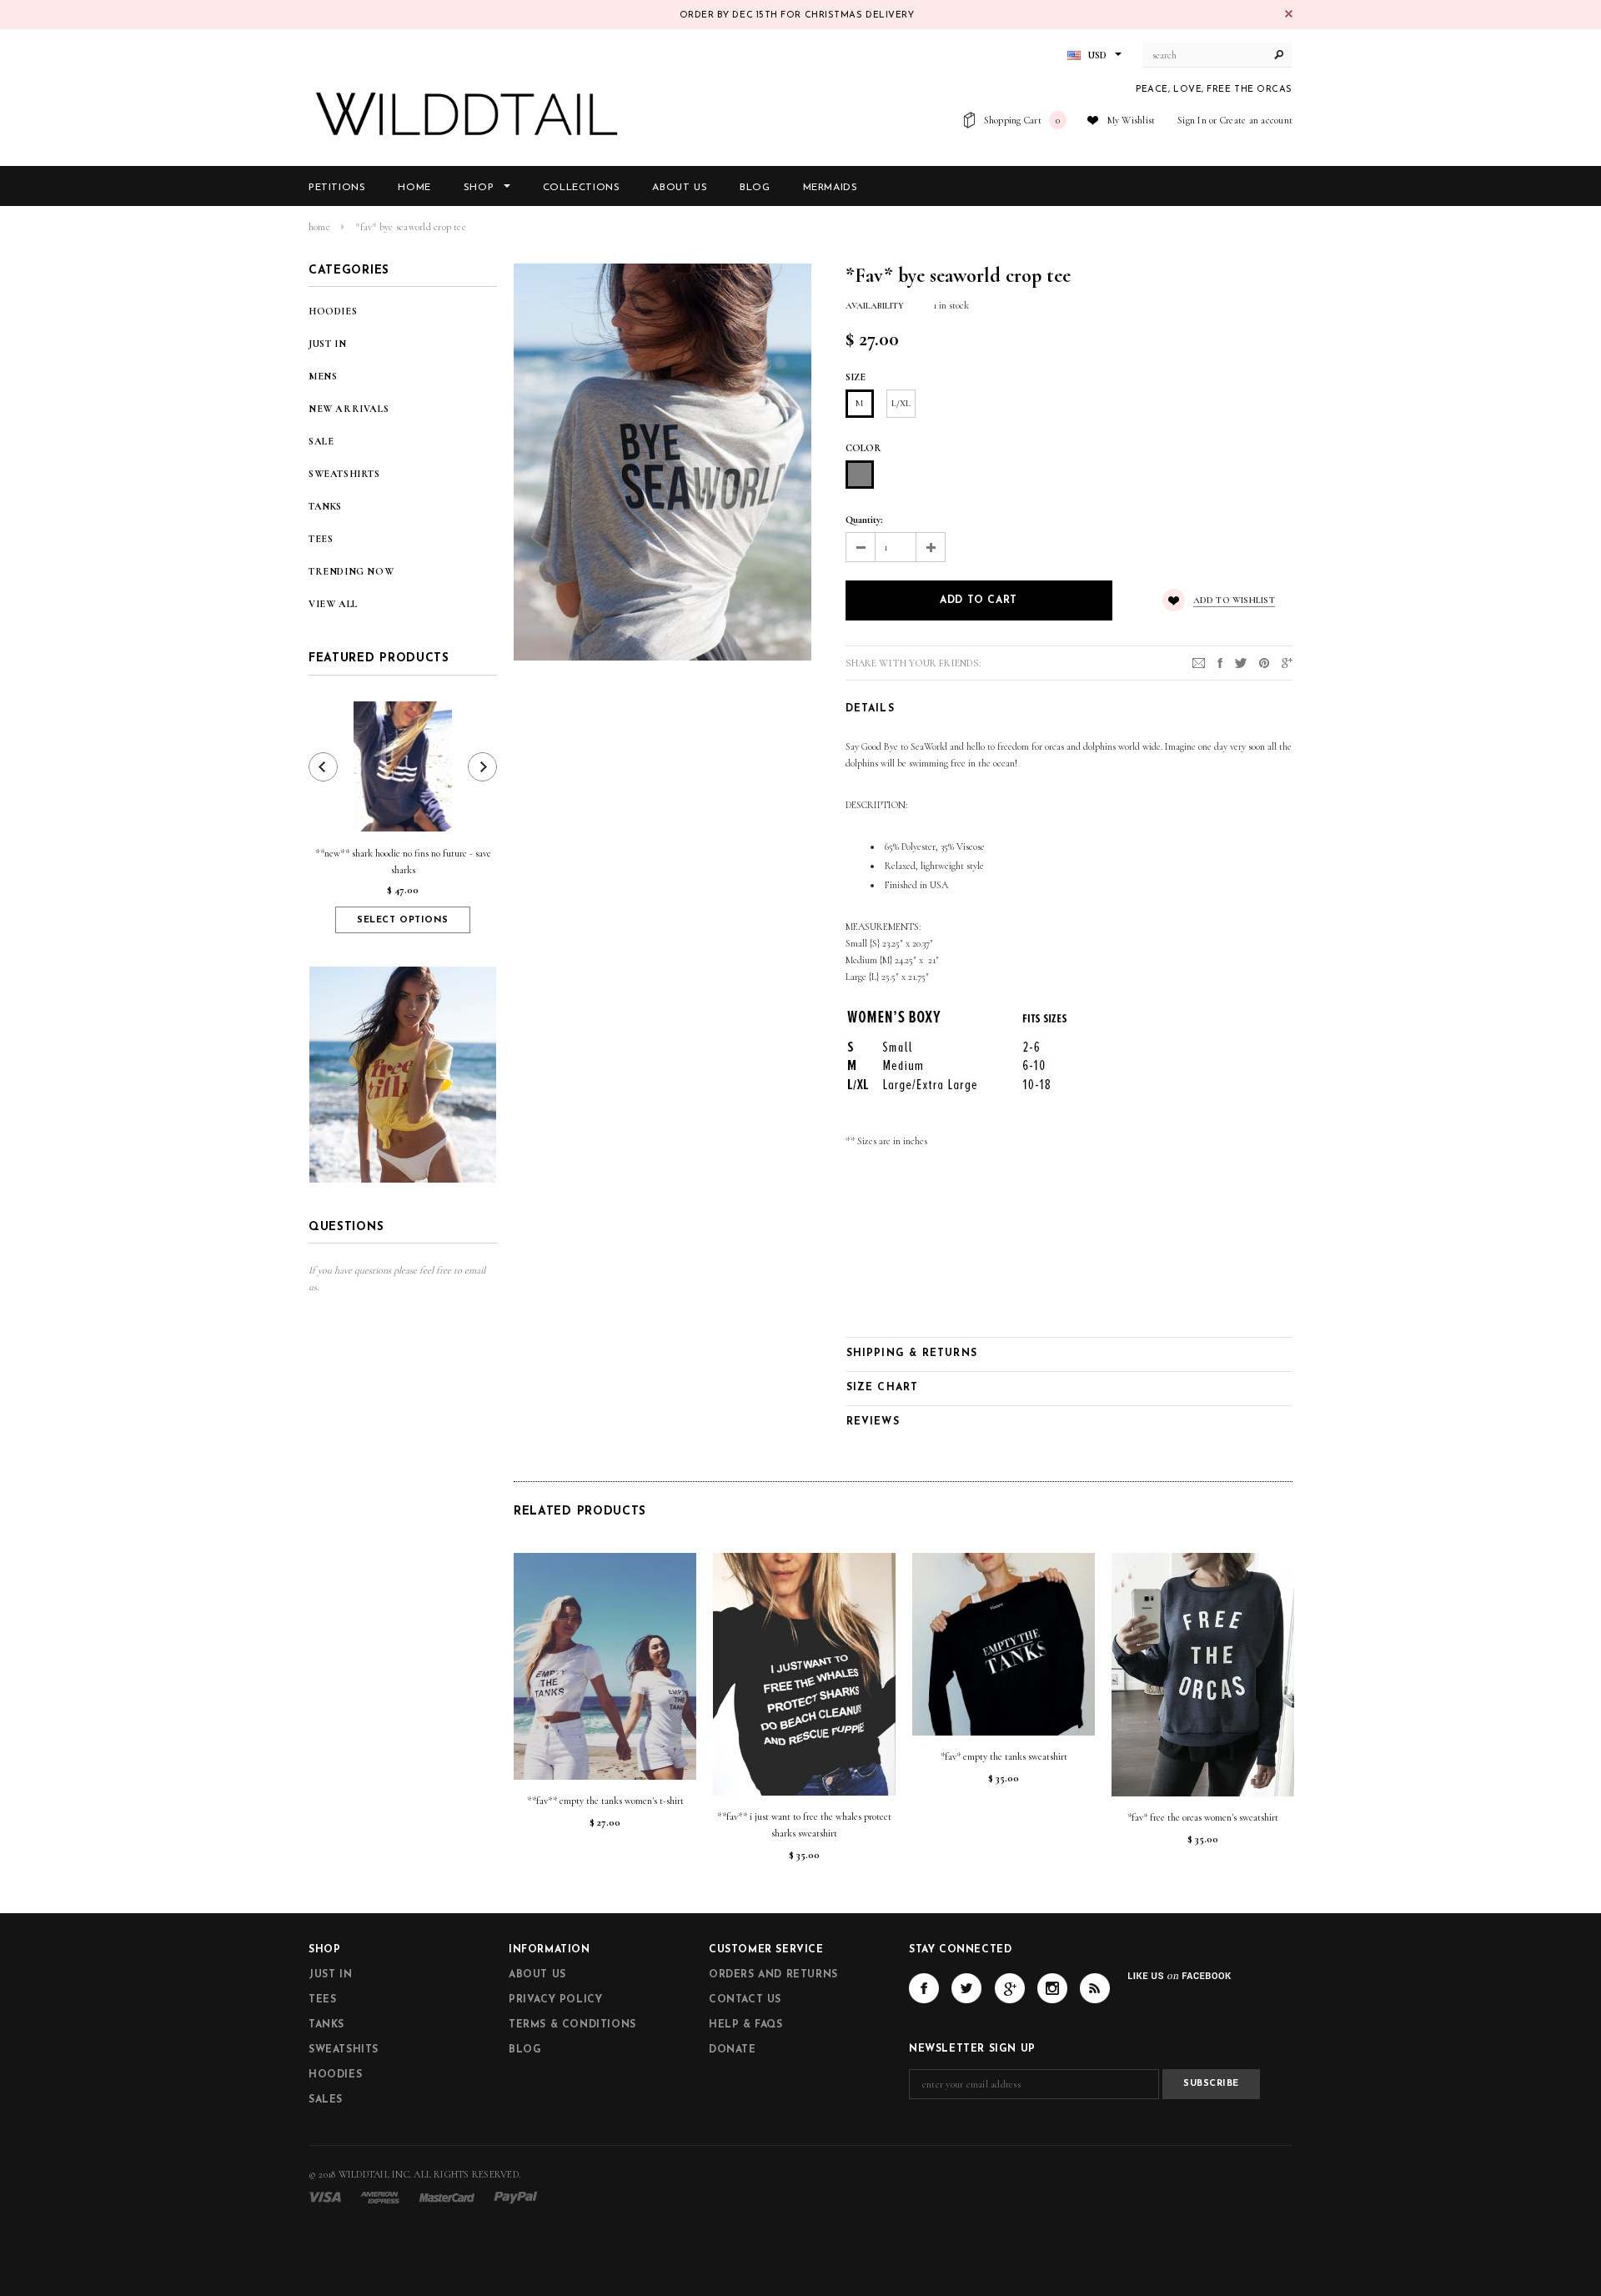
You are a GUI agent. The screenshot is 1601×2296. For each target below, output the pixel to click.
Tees (322, 2000)
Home (319, 227)
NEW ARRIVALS (349, 409)
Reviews (873, 1422)
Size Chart (883, 1388)
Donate (733, 2050)
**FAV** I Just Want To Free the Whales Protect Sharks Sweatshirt (804, 1825)
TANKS (325, 506)
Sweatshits (344, 2050)
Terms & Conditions (572, 2025)
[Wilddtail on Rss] (1095, 1988)
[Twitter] (1241, 662)
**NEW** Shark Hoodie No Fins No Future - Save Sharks (403, 862)
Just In (330, 1975)
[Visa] (325, 2196)
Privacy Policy (555, 2000)
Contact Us (745, 2000)
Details (870, 709)
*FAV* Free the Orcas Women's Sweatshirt (1203, 1817)
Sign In (1192, 120)
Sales (326, 2100)
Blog (525, 2050)
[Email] (1199, 662)
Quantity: (864, 520)
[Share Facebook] (1220, 662)
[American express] (380, 2196)
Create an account (1256, 120)
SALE (321, 441)
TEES (321, 539)
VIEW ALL (333, 604)
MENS (323, 376)
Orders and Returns (773, 1975)
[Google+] (1287, 662)
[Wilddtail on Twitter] (966, 1988)
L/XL (901, 403)
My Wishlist (1132, 120)
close (1289, 14)
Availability (875, 306)
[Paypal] (516, 2196)
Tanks (326, 2025)
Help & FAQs (746, 2025)
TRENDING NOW (351, 571)
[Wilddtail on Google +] (1010, 1988)
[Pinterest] (1264, 662)
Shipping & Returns (912, 1354)
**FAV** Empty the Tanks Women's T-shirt (605, 1801)
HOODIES (333, 311)
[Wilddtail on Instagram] (1052, 1988)
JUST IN (327, 344)
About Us (537, 1975)
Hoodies (335, 2075)
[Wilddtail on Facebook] (924, 1988)
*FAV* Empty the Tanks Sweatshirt (1004, 1756)
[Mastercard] (447, 2196)
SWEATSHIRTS (344, 474)
